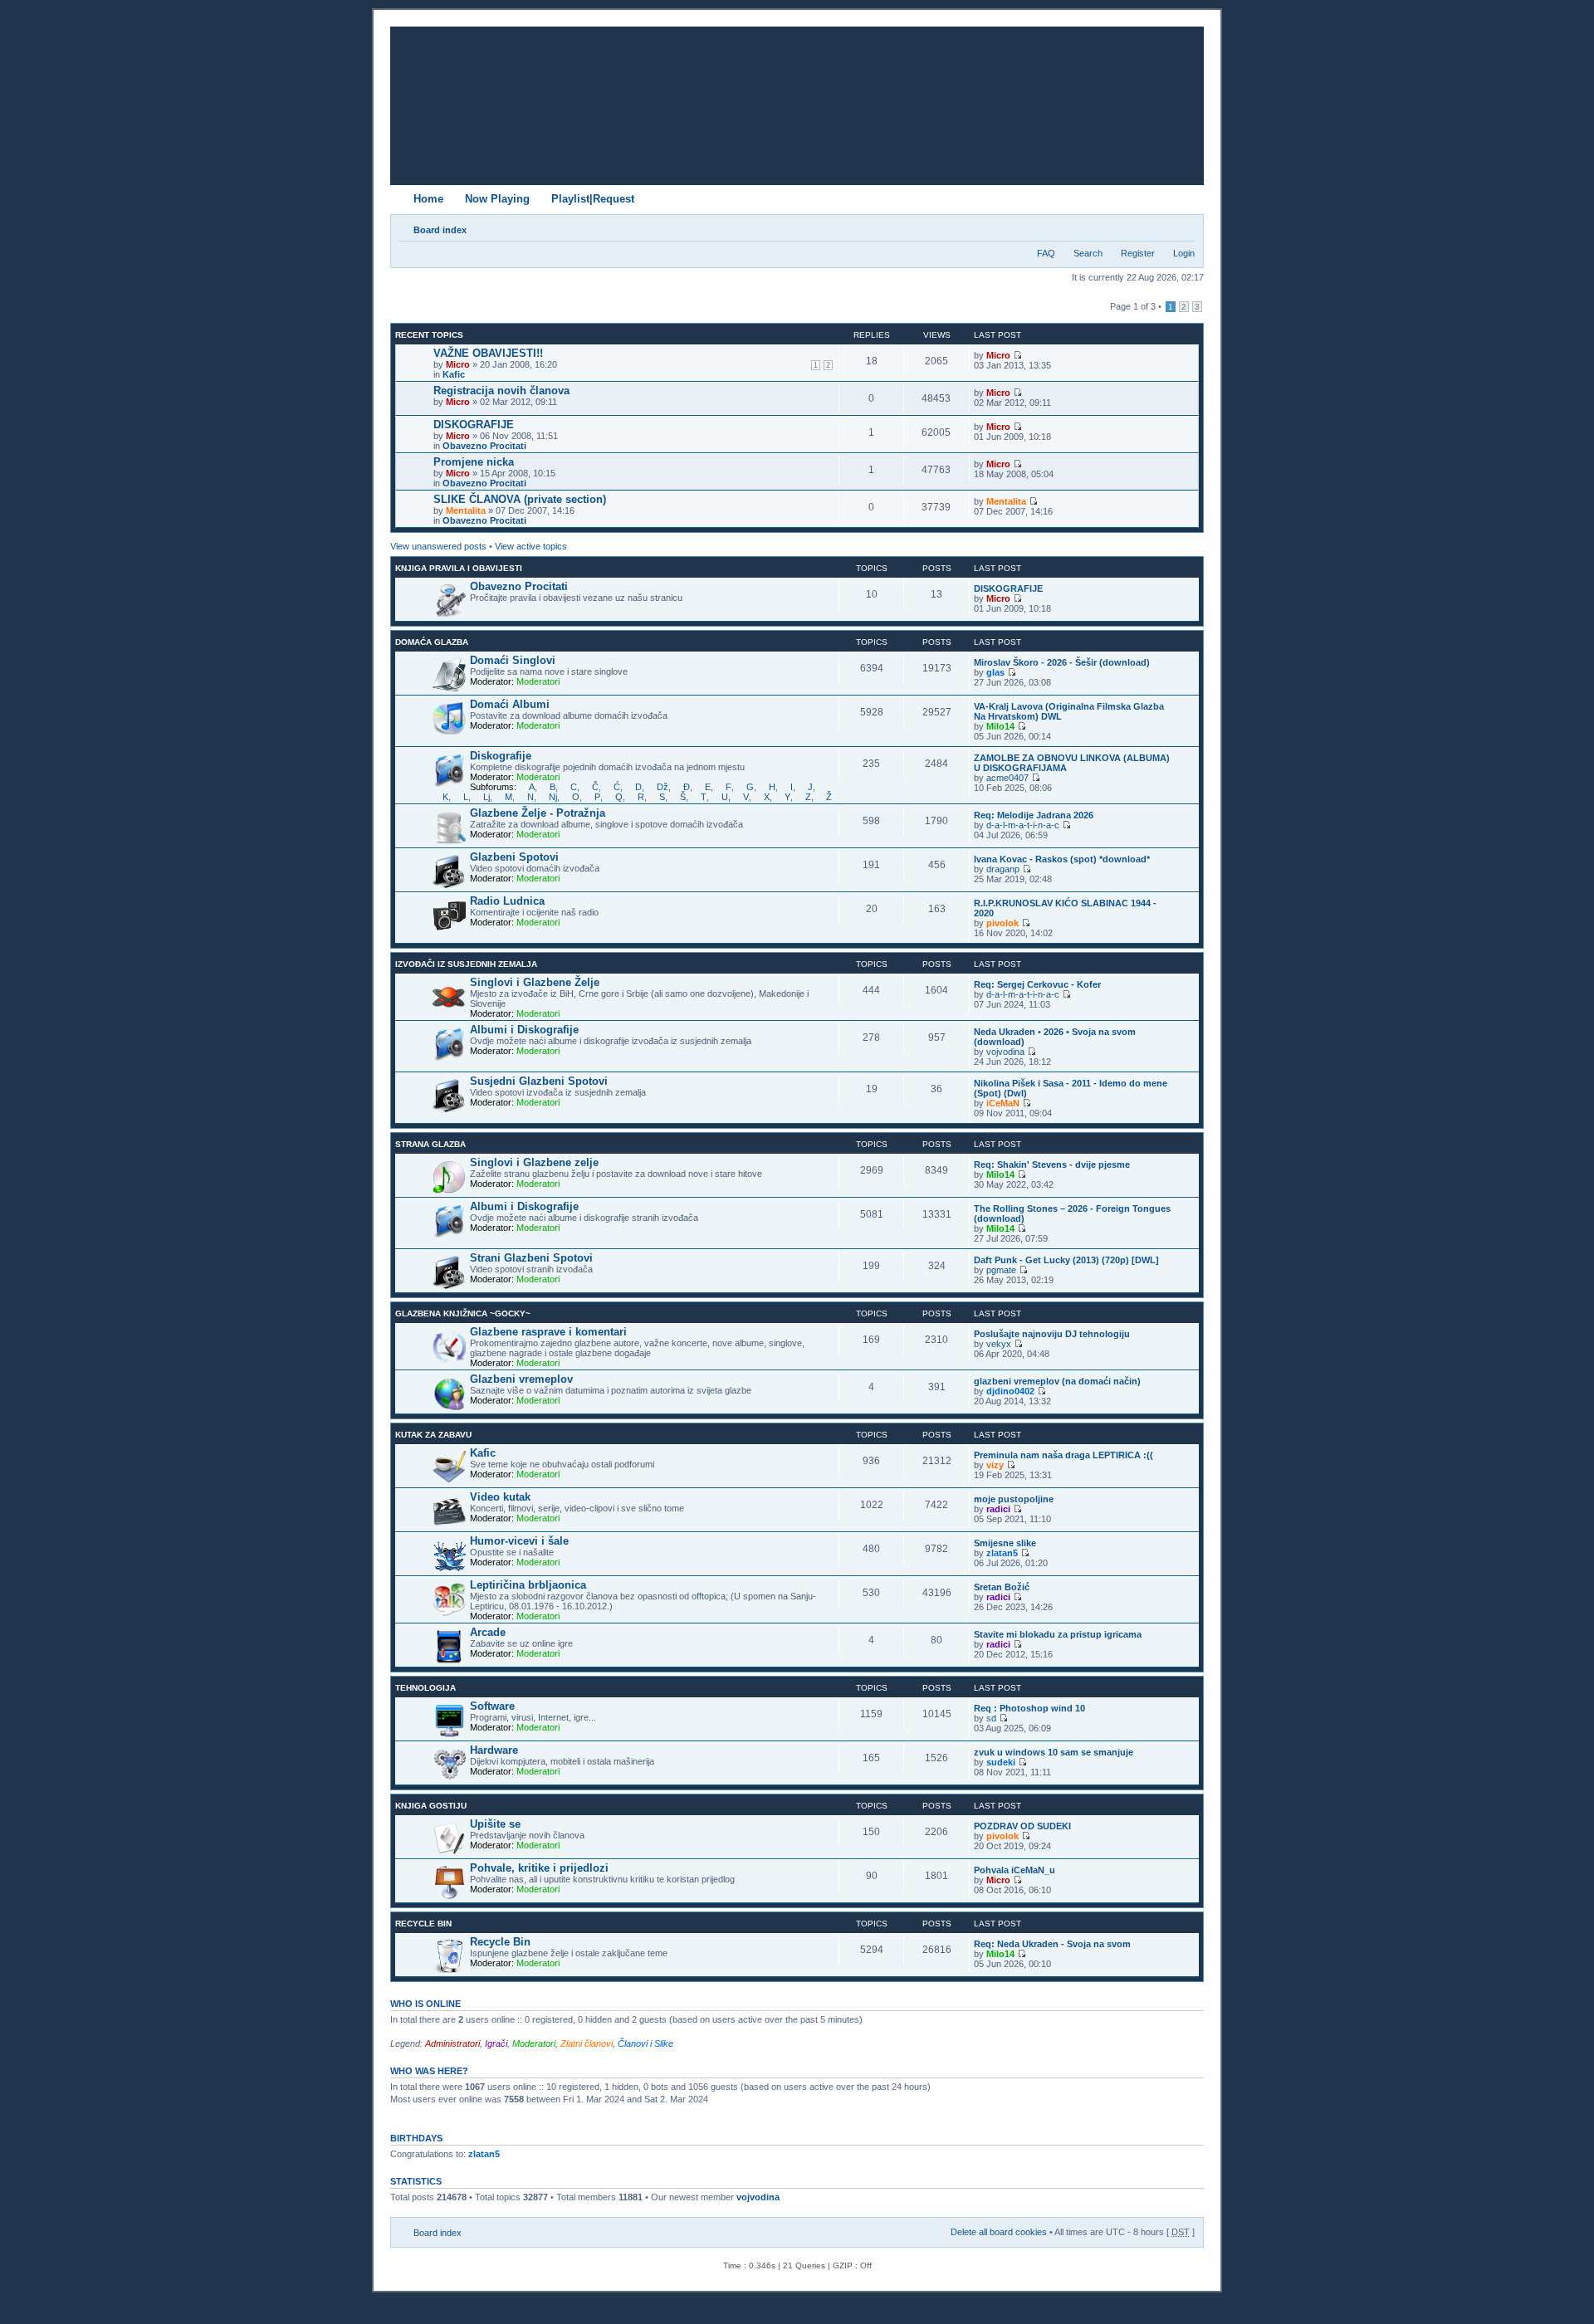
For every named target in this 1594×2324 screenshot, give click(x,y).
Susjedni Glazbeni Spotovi (539, 1081)
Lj (487, 797)
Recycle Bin (423, 1924)
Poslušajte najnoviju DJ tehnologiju (1052, 1334)
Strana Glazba (430, 1144)
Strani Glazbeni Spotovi (531, 1258)
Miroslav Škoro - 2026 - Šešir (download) (1062, 662)
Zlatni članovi (587, 2043)
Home (428, 199)
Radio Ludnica (507, 901)
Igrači (496, 2043)
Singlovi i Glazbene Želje (535, 982)
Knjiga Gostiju (431, 1806)
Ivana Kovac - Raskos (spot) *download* (1062, 859)
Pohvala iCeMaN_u (1015, 1870)
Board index (440, 230)
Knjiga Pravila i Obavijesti (459, 568)
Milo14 (1000, 726)
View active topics (531, 546)
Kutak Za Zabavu (433, 1435)
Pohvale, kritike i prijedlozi (539, 1868)
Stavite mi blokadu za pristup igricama (1058, 1634)
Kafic (454, 374)
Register (1138, 253)
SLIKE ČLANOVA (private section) (520, 499)
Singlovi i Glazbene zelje (534, 1162)
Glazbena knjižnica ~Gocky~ (463, 1313)
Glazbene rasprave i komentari (548, 1332)
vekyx (999, 1344)
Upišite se (495, 1824)
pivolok (1002, 923)
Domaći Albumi (510, 704)
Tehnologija (425, 1688)
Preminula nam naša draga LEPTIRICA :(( (1063, 1455)
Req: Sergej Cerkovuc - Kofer (1037, 984)
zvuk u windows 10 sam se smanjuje (1054, 1752)
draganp (1003, 869)
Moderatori (538, 681)
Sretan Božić (1002, 1587)
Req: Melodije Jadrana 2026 (1034, 815)
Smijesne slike (1005, 1543)
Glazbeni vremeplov (521, 1379)
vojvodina (1005, 1052)
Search (1088, 253)
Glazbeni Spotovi (514, 857)
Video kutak (500, 1497)
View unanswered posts (438, 546)
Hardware (494, 1750)
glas (995, 672)
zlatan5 (1002, 1553)
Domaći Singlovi (513, 660)
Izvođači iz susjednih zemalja (466, 964)
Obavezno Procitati (484, 446)
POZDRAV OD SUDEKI (1022, 1826)
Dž (663, 787)
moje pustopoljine (1014, 1499)
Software (492, 1706)
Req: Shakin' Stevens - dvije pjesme (1052, 1164)
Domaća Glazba (432, 642)
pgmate (1001, 1270)
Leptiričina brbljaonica (528, 1585)
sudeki (1001, 1762)
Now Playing (497, 199)
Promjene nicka (474, 462)
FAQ (1046, 253)
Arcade (488, 1632)
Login (1184, 253)
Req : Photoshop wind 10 (1029, 1708)
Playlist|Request (593, 199)
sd (991, 1718)
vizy (995, 1465)
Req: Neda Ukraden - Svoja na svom (1052, 1944)
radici (998, 1509)
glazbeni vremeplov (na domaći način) (1057, 1381)
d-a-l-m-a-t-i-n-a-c (1023, 825)
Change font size (1183, 227)
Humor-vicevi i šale (519, 1541)
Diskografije (501, 756)
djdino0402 (1010, 1391)
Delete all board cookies (999, 2232)
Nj (553, 797)
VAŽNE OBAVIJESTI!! (488, 353)
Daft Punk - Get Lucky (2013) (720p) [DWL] (1066, 1260)
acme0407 (1007, 778)
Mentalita (466, 510)
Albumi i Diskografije (524, 1030)
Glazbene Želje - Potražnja (538, 813)
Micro (458, 364)
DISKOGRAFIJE (474, 425)
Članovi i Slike (645, 2043)
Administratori (452, 2043)
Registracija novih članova (501, 391)
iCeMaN (1003, 1103)
